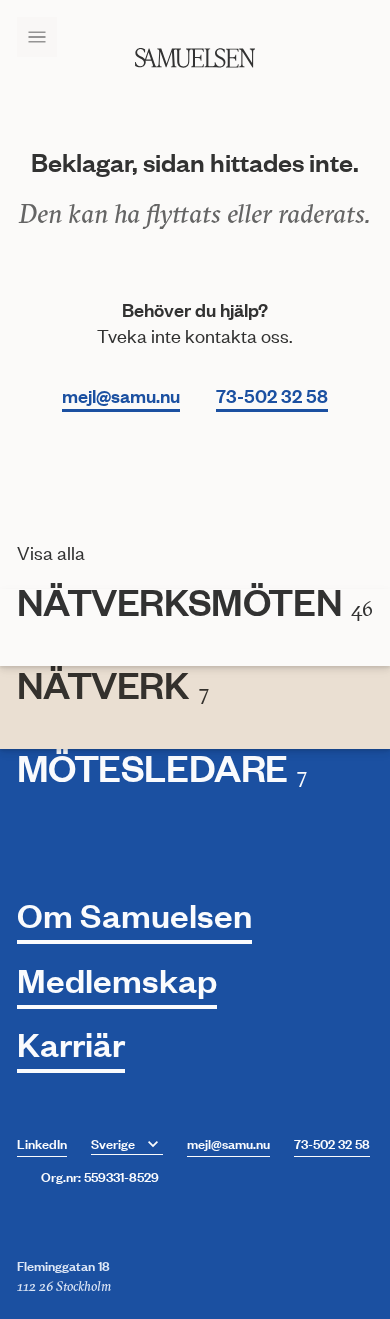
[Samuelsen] (195, 58)
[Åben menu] (36, 36)
